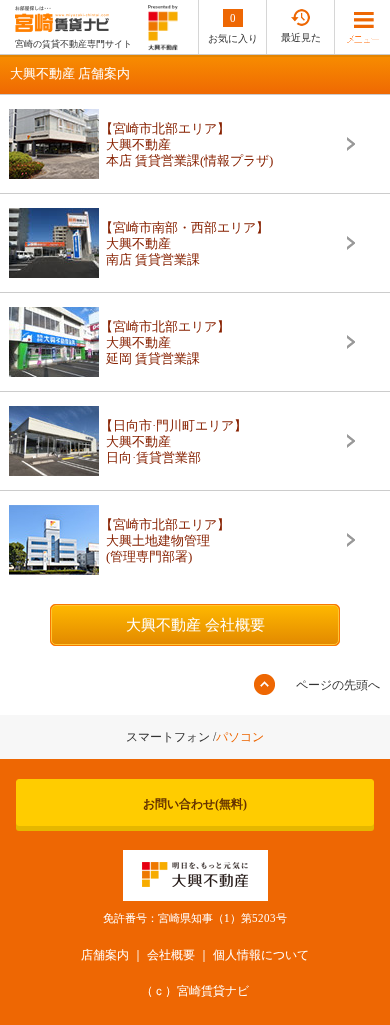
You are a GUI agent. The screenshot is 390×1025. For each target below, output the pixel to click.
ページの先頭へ (338, 685)
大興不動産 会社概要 (195, 625)
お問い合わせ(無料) (195, 804)
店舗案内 (105, 955)
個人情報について (261, 955)
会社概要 (171, 955)
